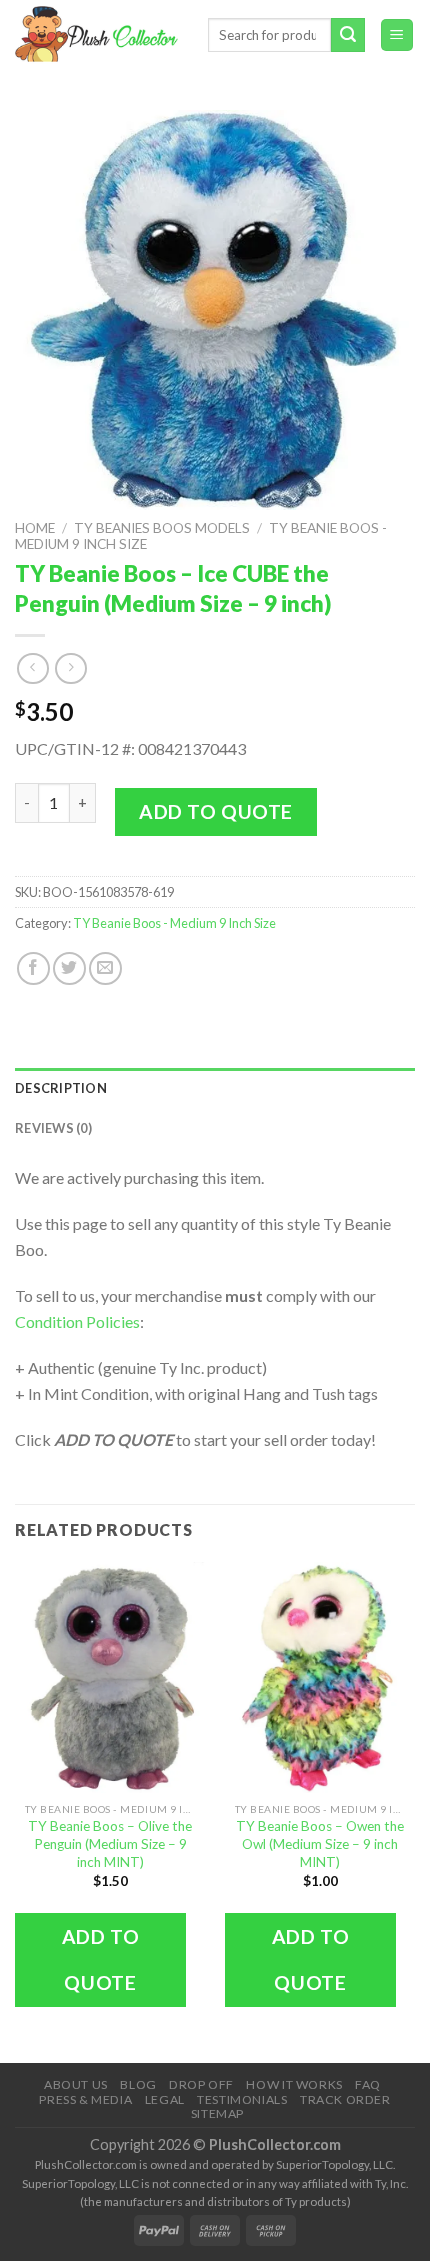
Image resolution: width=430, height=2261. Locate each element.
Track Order (345, 2099)
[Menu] (397, 35)
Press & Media (85, 2099)
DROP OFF (201, 2084)
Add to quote (216, 811)
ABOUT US (76, 2084)
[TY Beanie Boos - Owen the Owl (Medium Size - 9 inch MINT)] (320, 1677)
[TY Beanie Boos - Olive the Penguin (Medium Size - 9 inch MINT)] (110, 1677)
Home (35, 528)
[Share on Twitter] (69, 968)
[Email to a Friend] (105, 968)
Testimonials (242, 2099)
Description (61, 1088)
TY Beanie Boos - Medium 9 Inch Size (174, 923)
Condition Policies (77, 1321)
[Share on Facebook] (33, 968)
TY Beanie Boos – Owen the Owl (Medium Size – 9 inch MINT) (320, 1843)
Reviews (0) (53, 1128)
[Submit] (348, 35)
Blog (138, 2084)
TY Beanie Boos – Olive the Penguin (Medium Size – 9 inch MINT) (110, 1843)
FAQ (368, 2084)
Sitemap (217, 2113)
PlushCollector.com (275, 2144)
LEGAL (165, 2099)
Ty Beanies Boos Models (162, 528)
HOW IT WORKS (294, 2084)
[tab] (215, 1088)
